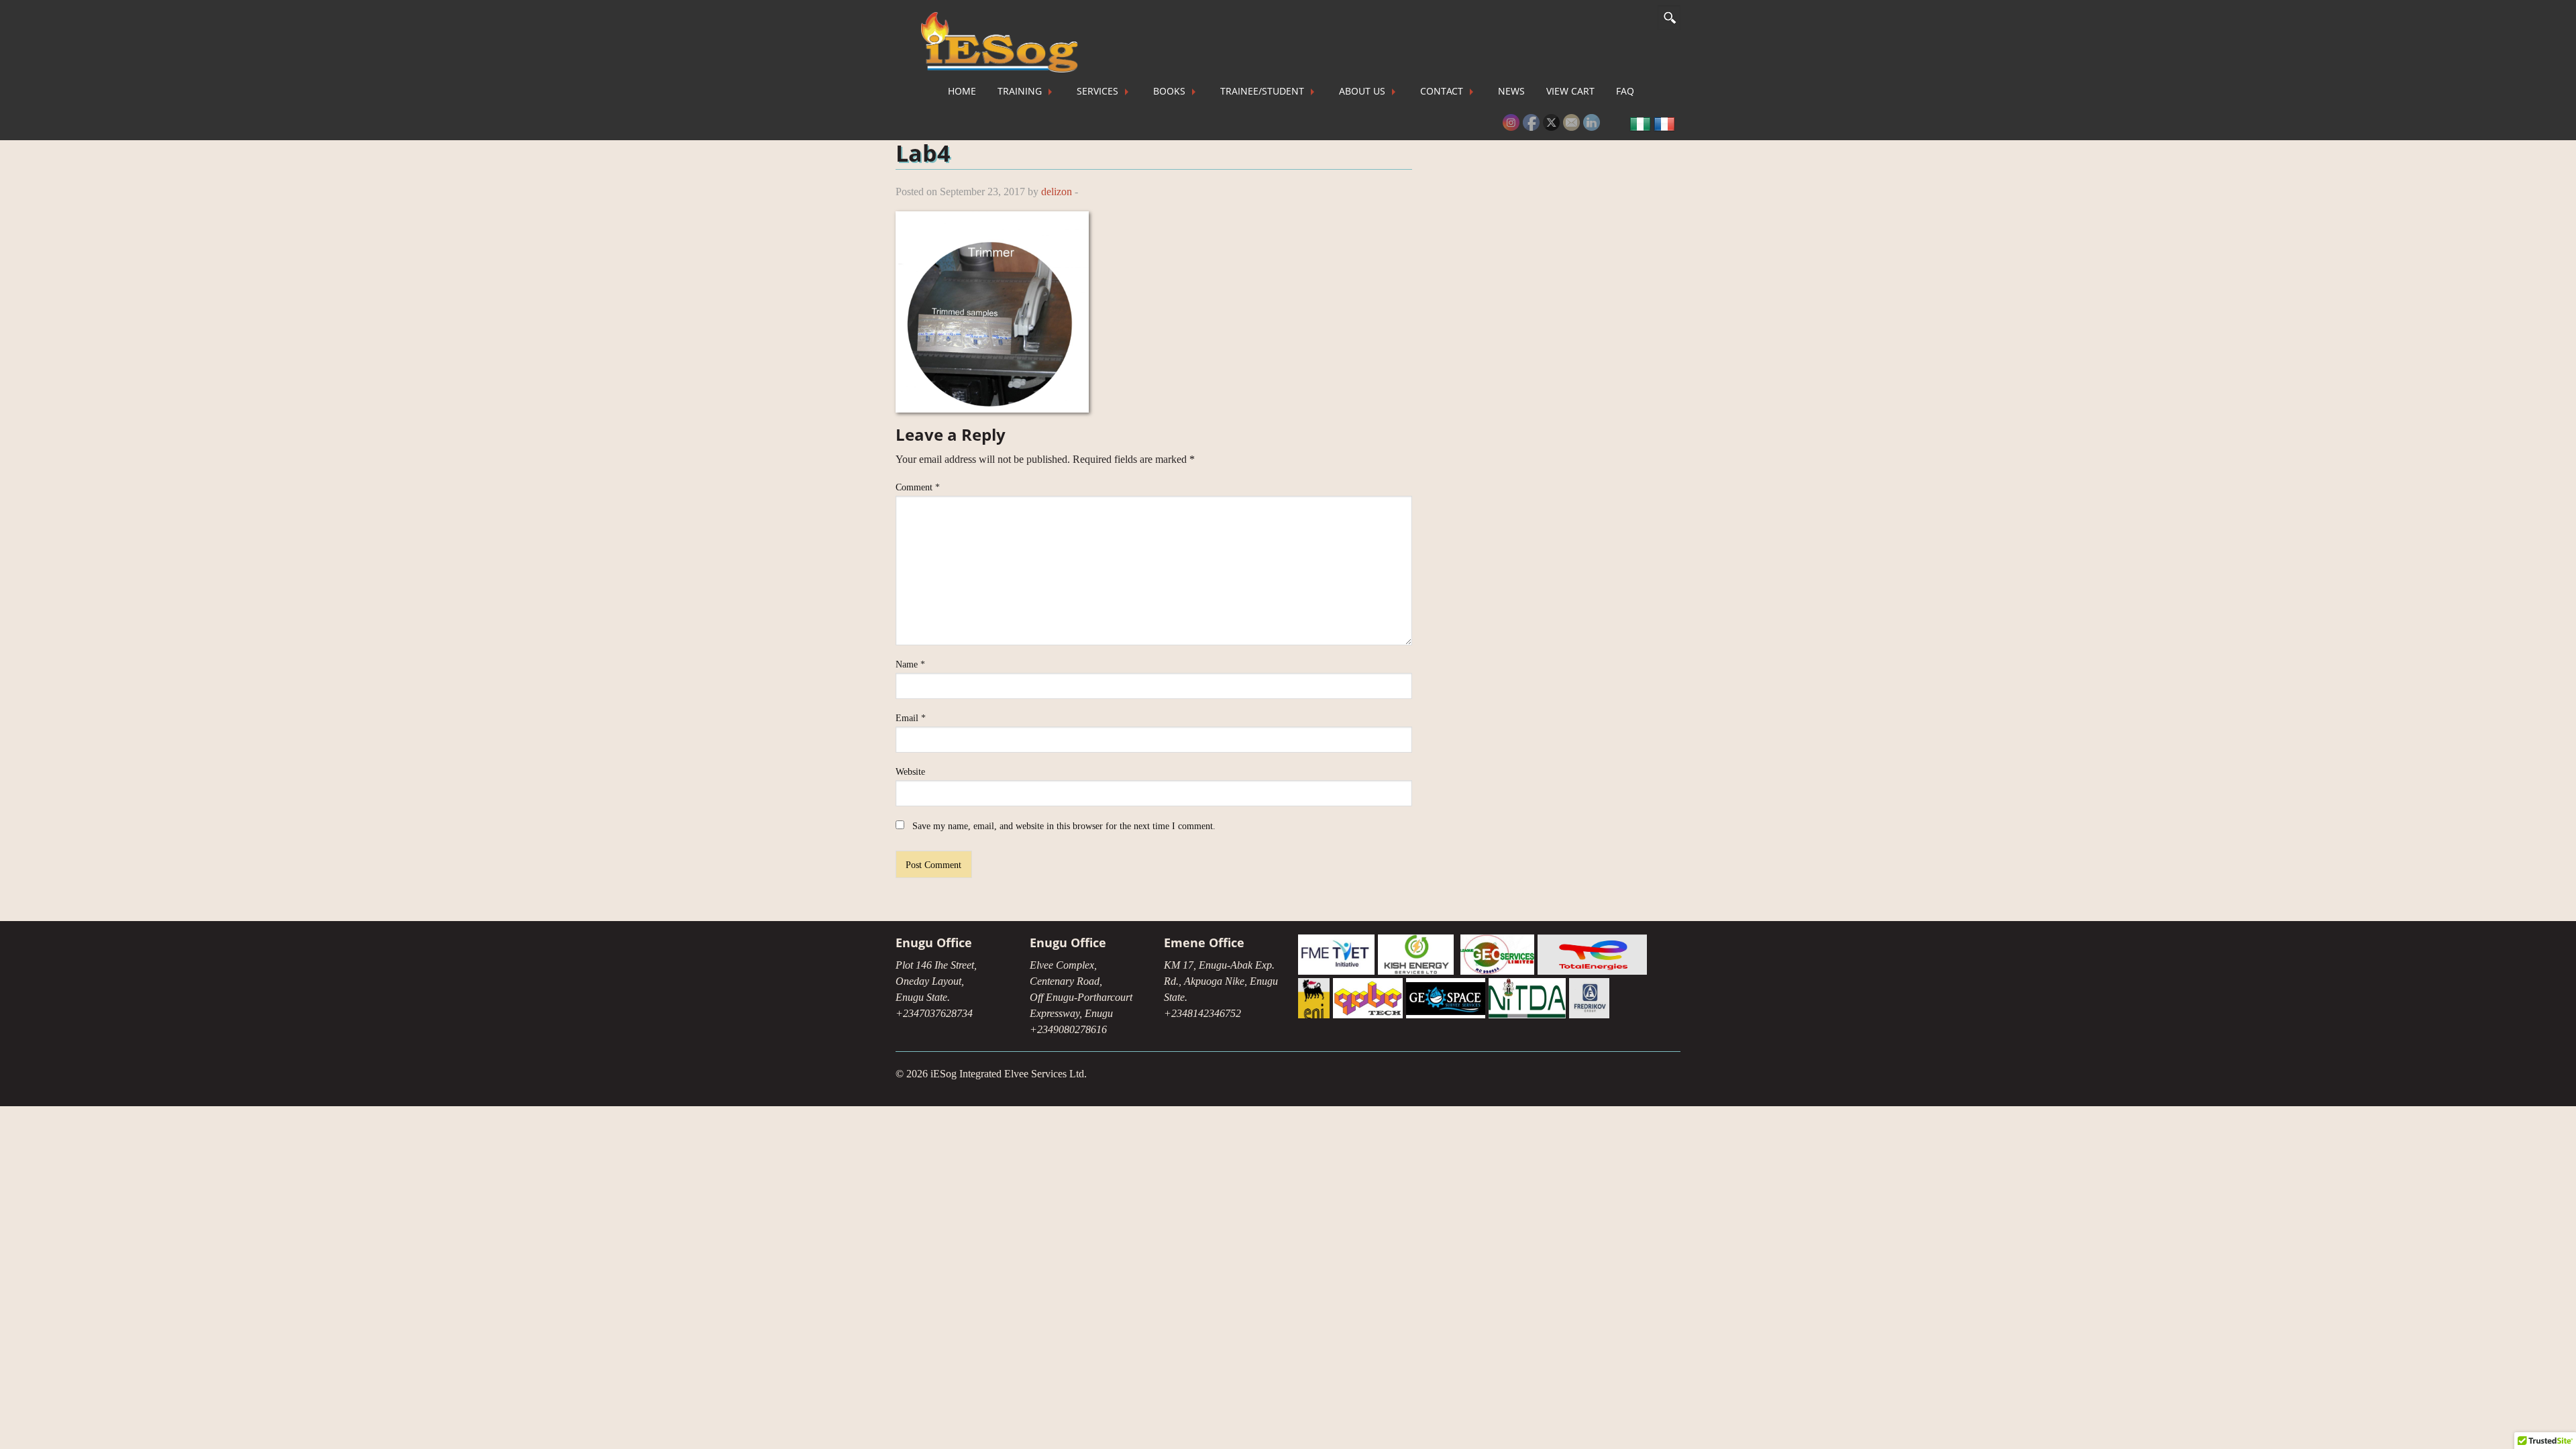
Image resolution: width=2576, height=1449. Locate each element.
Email (911, 718)
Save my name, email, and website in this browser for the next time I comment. (1064, 826)
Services (1097, 91)
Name (910, 664)
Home (962, 91)
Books (1169, 91)
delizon (1057, 192)
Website (910, 772)
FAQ (1625, 91)
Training (1020, 91)
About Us (1362, 91)
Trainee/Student (1262, 91)
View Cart (1570, 91)
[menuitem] (962, 91)
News (1511, 91)
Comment (918, 487)
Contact (1442, 91)
